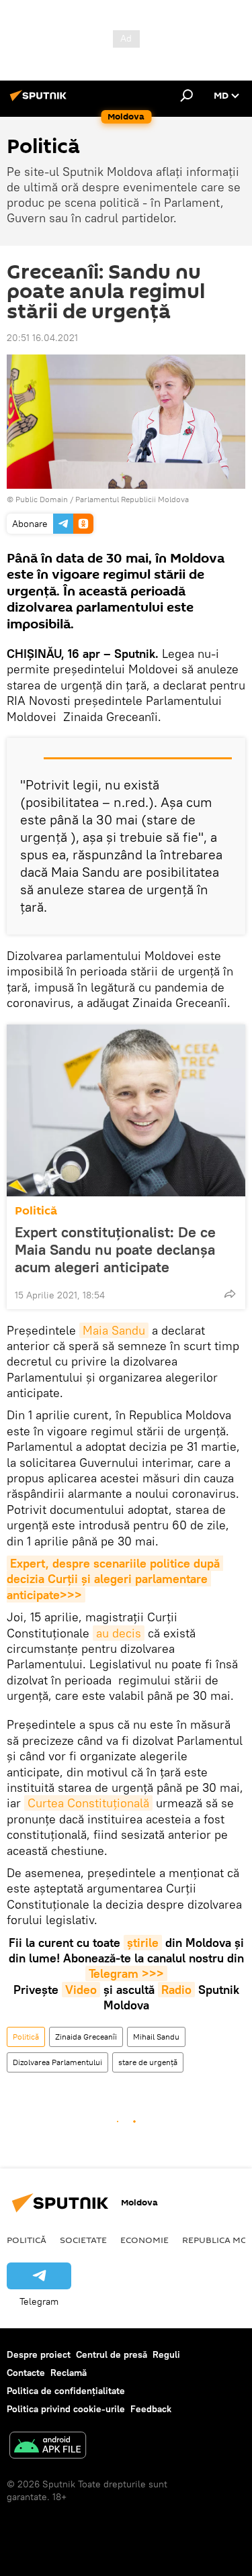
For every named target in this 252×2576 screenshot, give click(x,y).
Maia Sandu (114, 1330)
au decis (119, 1633)
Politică (36, 1211)
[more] (230, 1294)
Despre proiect (39, 2354)
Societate (83, 2240)
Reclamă (69, 2373)
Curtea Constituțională (88, 1803)
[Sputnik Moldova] (40, 101)
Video (81, 1990)
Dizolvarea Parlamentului (57, 2062)
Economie (144, 2240)
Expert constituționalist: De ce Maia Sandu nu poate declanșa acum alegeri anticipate (115, 1249)
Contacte (26, 2373)
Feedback (151, 2409)
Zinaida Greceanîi (86, 2037)
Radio (176, 1990)
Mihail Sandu (156, 2037)
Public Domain (42, 499)
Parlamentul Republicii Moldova (132, 499)
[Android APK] (48, 2447)
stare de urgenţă (148, 2062)
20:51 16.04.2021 (42, 338)
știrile (143, 1943)
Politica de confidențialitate (66, 2391)
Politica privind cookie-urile (66, 2409)
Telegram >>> (126, 1973)
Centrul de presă (112, 2354)
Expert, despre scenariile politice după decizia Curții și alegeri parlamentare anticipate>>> (115, 1579)
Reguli (166, 2354)
